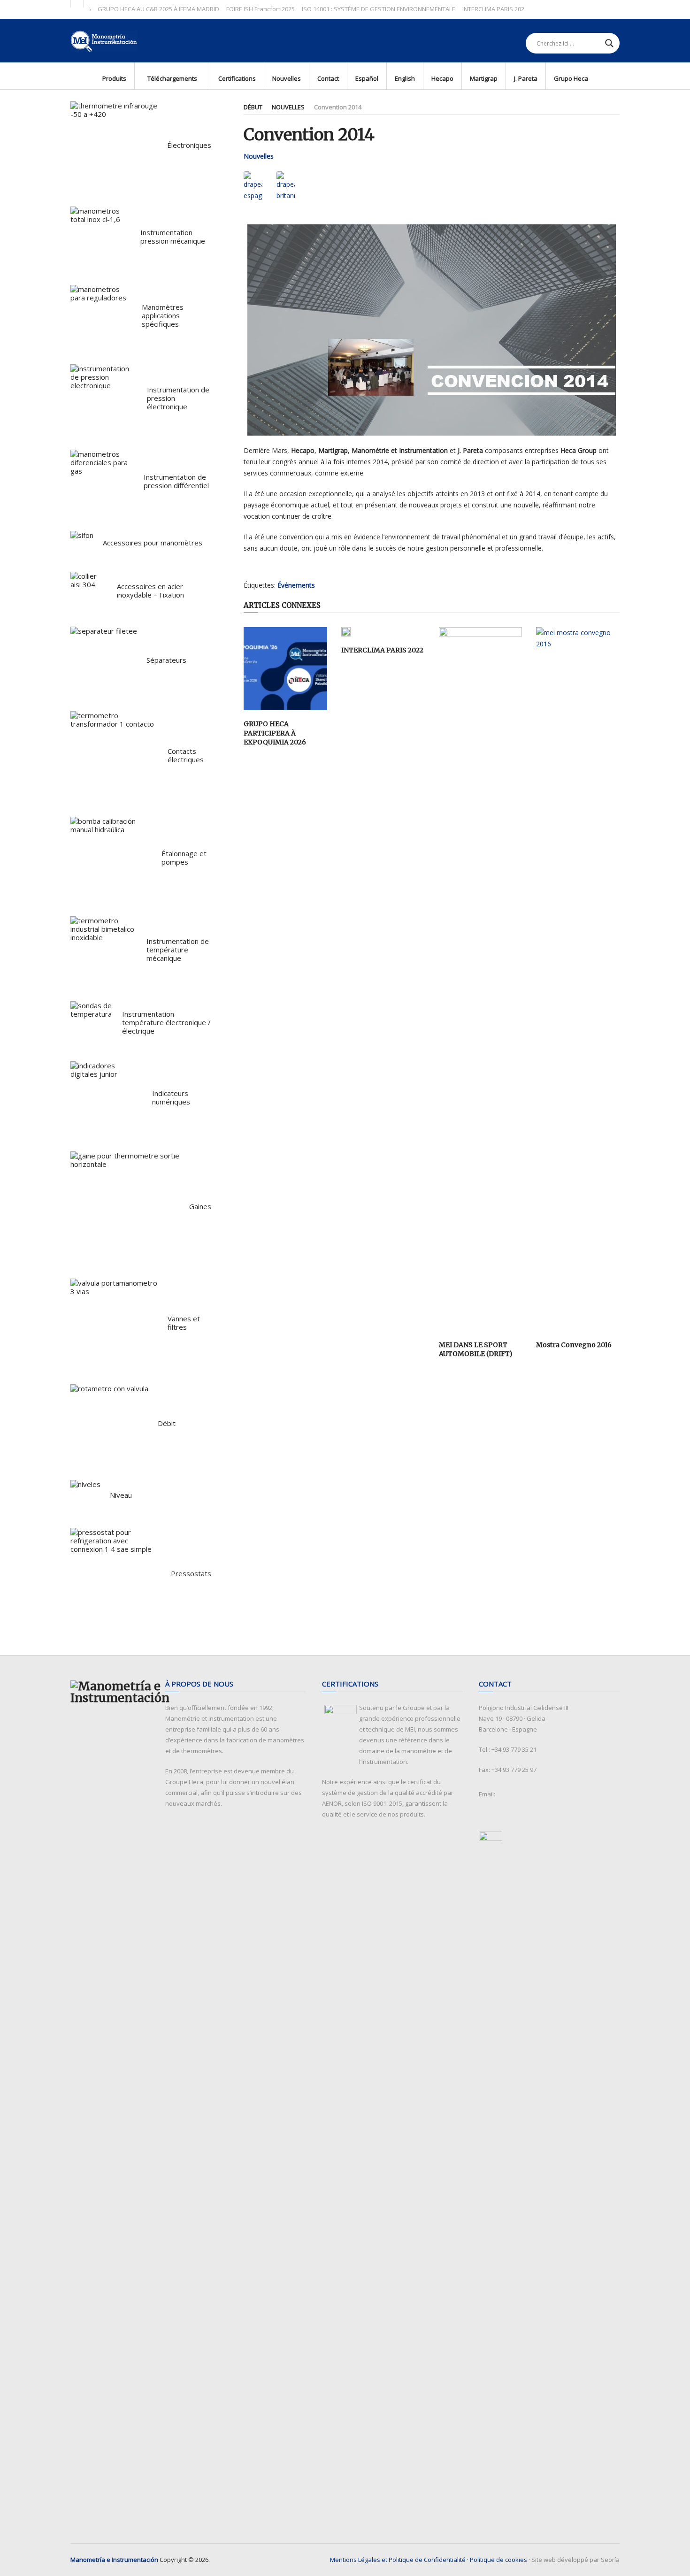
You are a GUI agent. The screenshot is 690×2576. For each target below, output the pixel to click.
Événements (296, 585)
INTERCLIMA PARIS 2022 (382, 650)
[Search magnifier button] (609, 43)
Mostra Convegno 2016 (574, 1345)
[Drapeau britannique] (286, 186)
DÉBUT (253, 107)
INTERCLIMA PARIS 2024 (462, 9)
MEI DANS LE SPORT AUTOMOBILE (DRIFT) (476, 1349)
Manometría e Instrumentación (114, 2560)
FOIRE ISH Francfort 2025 (228, 9)
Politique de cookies (498, 2560)
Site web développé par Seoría (575, 2560)
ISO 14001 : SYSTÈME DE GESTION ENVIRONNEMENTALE (346, 9)
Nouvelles (288, 107)
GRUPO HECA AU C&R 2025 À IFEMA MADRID (126, 9)
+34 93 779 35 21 (514, 1749)
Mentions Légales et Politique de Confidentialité (398, 2560)
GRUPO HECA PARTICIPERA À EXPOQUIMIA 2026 (275, 733)
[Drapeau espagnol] (253, 186)
